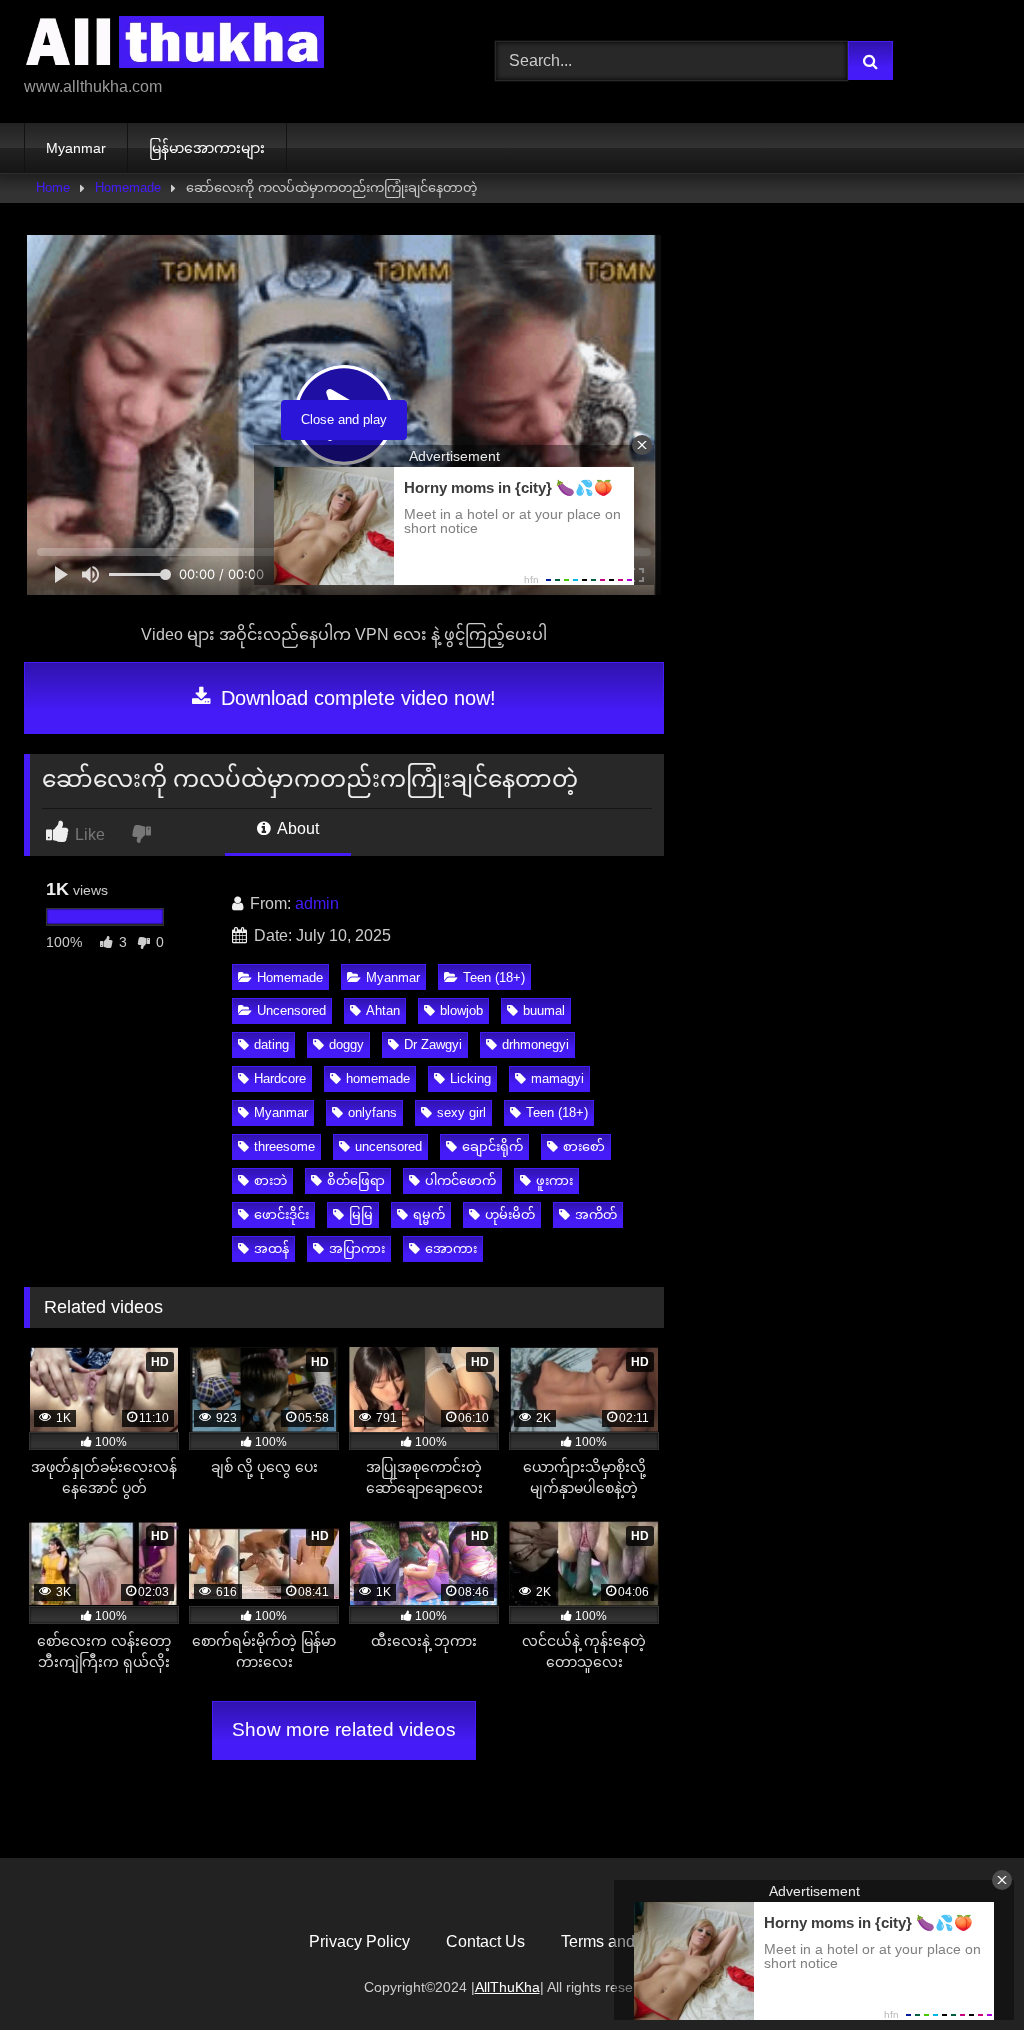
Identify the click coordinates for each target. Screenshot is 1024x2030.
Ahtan (383, 1010)
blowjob (461, 1010)
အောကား (451, 1248)
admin (317, 903)
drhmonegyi (535, 1044)
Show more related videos (344, 1729)
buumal (544, 1010)
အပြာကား (357, 1248)
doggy (346, 1044)
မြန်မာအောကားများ (207, 148)
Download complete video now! (355, 698)
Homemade (128, 187)
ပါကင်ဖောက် (460, 1180)
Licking (470, 1078)
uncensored (388, 1146)
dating (271, 1044)
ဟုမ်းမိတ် (510, 1214)
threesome (284, 1146)
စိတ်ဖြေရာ (356, 1180)
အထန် (271, 1248)
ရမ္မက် (429, 1214)
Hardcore (280, 1078)
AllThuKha (507, 1987)
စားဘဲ (270, 1180)
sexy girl (461, 1112)
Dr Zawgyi (433, 1044)
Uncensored (291, 1010)
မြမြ (361, 1214)
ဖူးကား (554, 1180)
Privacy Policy (359, 1941)
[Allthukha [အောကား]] (228, 45)
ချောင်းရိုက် (492, 1146)
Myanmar (76, 148)
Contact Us (485, 1941)
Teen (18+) (494, 977)
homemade (378, 1078)
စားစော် (584, 1146)
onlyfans (372, 1112)
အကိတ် (596, 1214)
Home (53, 187)
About (296, 828)
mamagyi (557, 1078)
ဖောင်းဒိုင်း (281, 1214)
